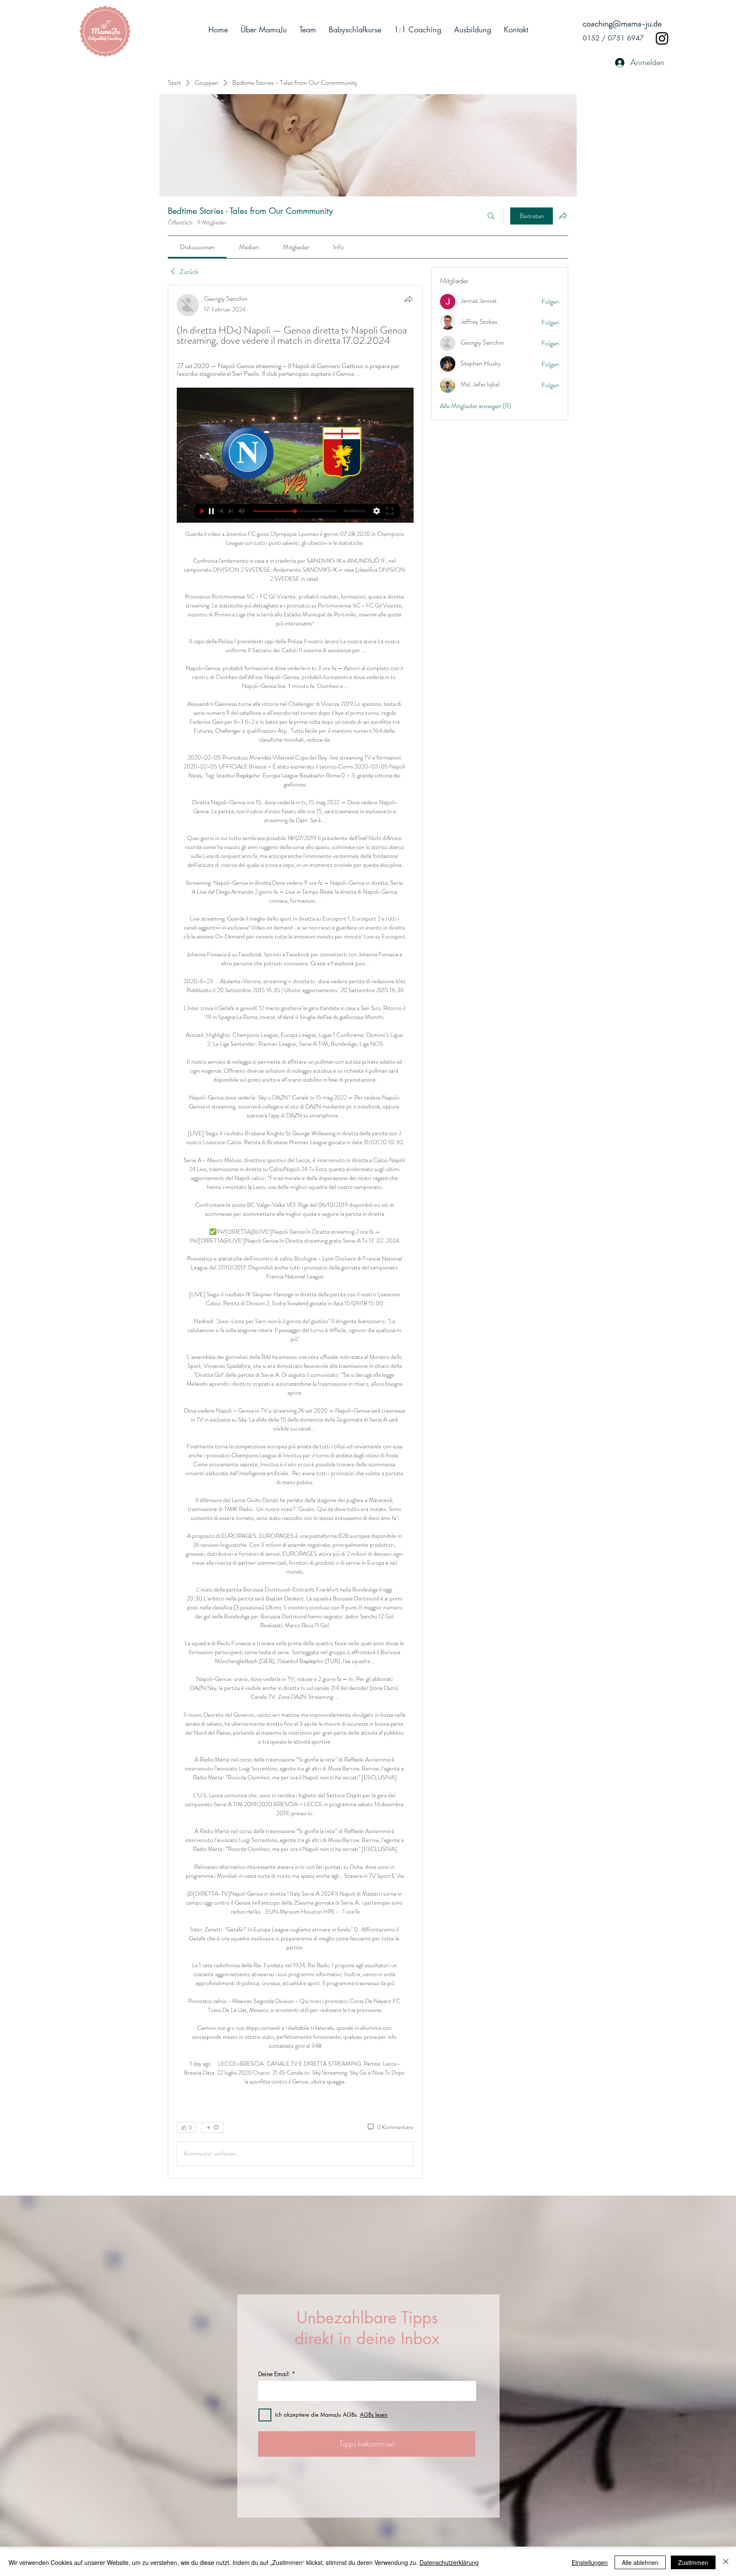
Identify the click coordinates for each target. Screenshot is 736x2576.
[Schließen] (726, 2562)
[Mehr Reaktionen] (212, 2127)
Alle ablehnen (640, 2562)
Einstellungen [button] (590, 2562)
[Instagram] (662, 38)
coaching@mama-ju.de (622, 24)
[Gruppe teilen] (563, 216)
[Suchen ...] (491, 216)
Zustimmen (693, 2562)
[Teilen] (408, 299)
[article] (295, 1232)
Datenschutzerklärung (449, 2562)
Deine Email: (274, 2374)
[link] (197, 247)
